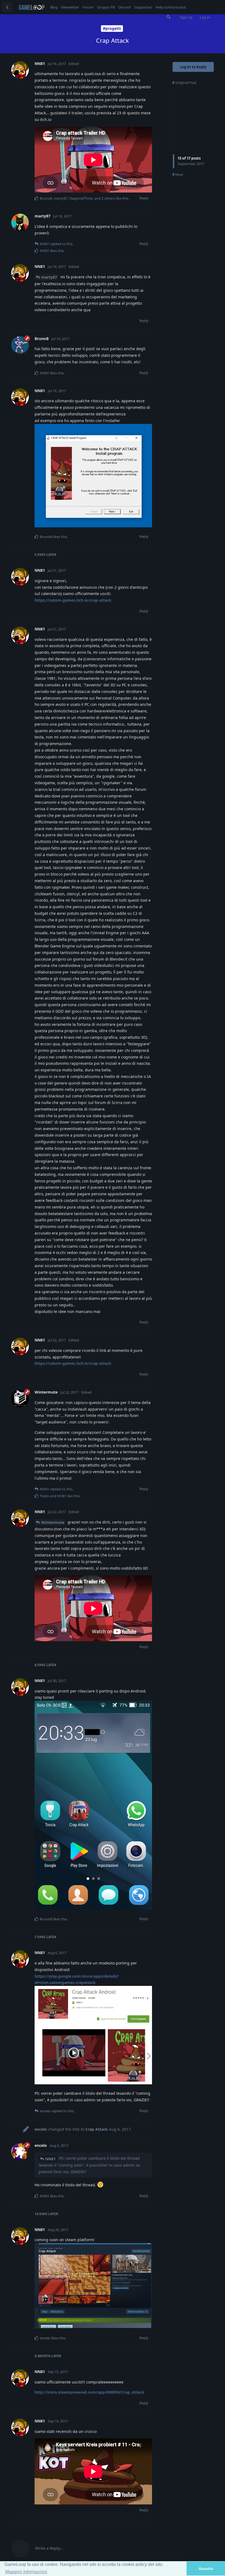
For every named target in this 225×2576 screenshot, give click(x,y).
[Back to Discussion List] (7, 7)
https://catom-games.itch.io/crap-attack (73, 600)
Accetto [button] (206, 2569)
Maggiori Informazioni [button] (26, 2572)
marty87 (49, 277)
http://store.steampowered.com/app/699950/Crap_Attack (89, 2392)
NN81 (50, 2159)
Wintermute (53, 1522)
